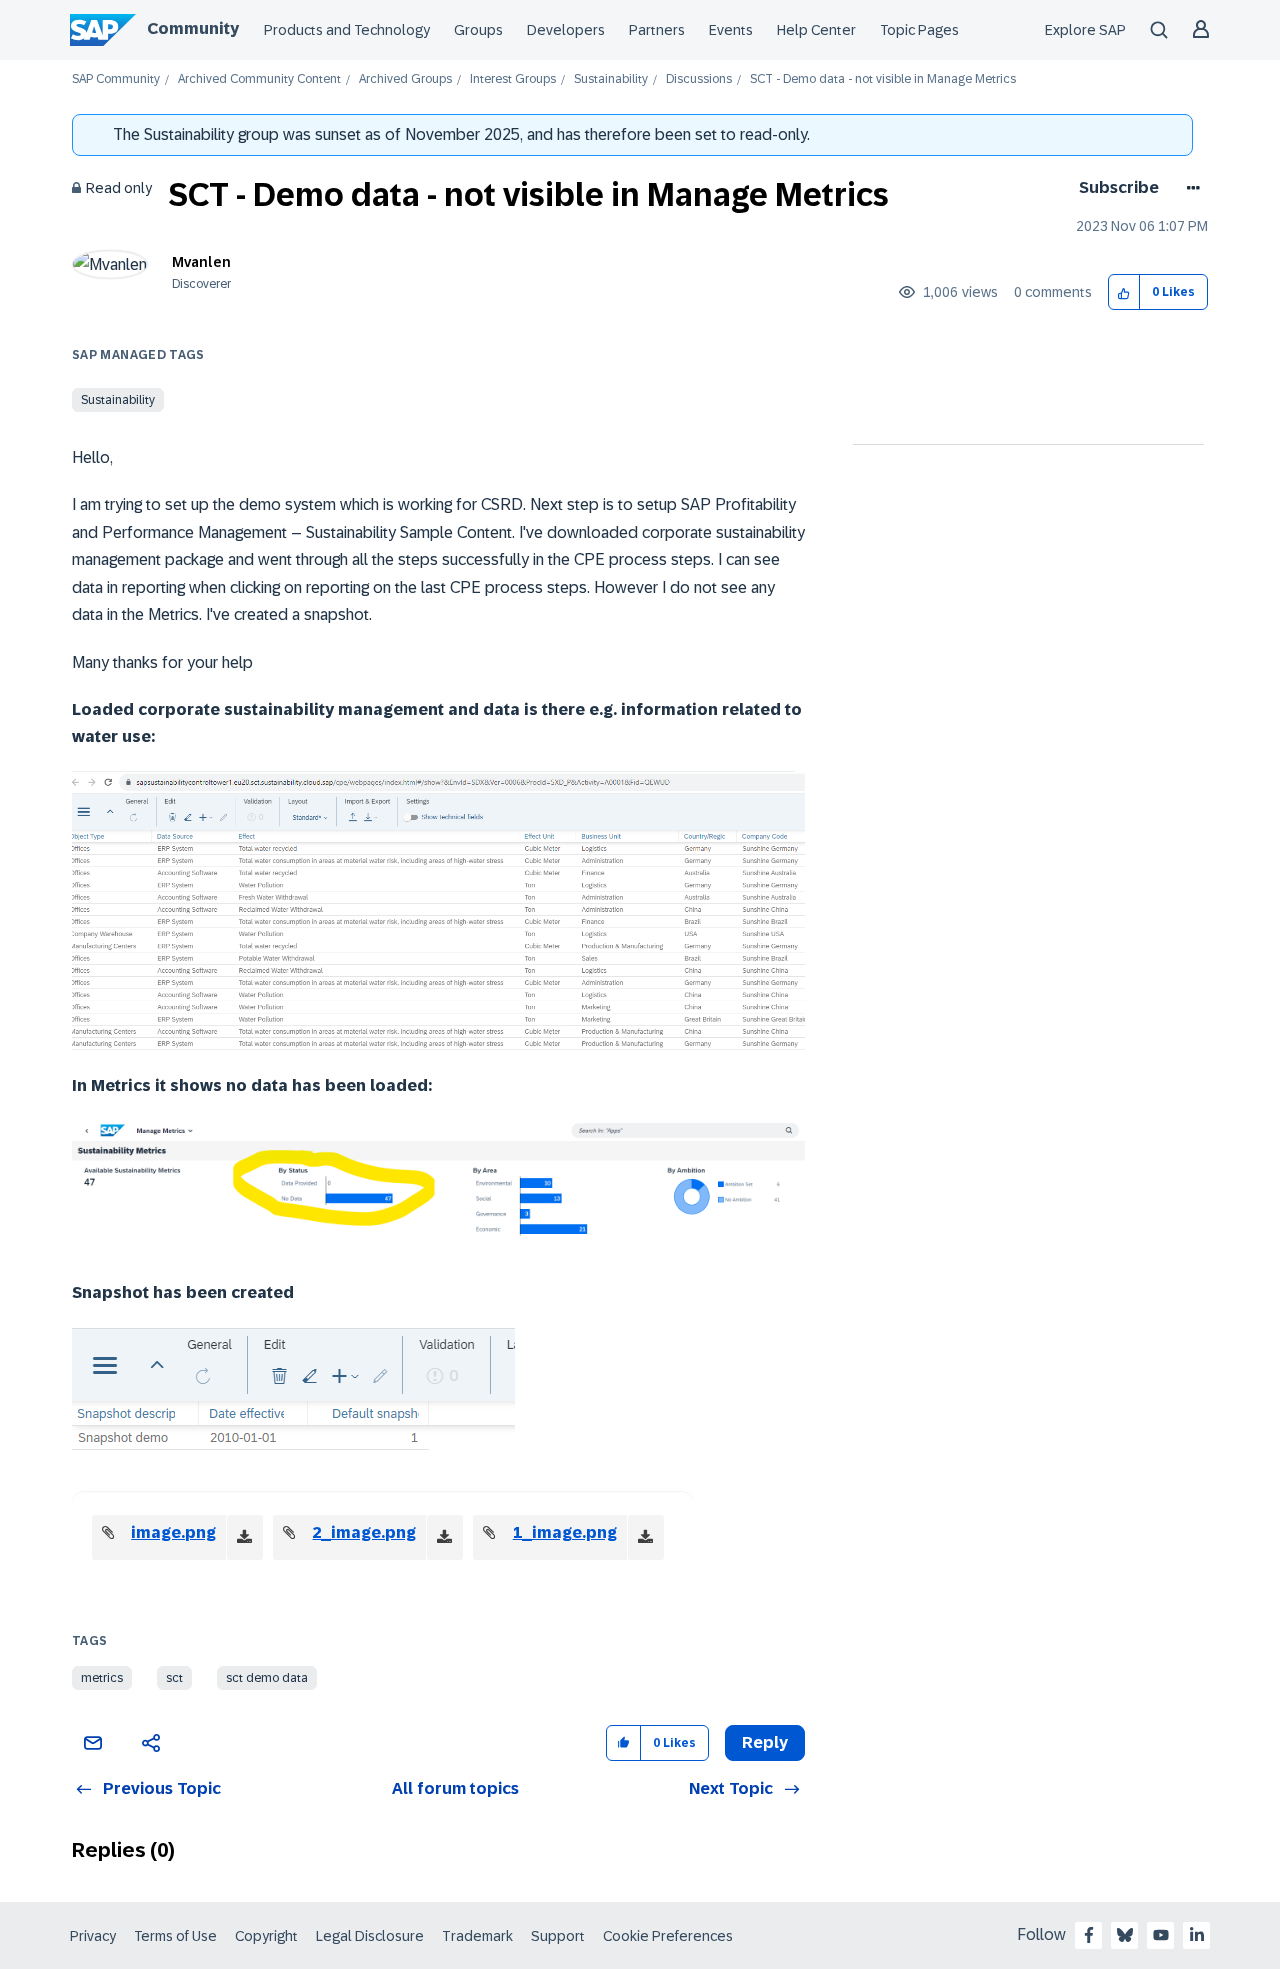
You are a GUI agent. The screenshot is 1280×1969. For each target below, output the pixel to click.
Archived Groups (405, 79)
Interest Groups (513, 79)
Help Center (816, 30)
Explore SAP (1085, 30)
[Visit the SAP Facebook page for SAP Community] (1089, 1935)
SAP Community (116, 79)
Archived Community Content (259, 79)
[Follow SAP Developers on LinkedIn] (1197, 1935)
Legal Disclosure (370, 1936)
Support (558, 1936)
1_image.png (565, 1532)
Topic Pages (919, 30)
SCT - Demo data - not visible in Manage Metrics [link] (883, 79)
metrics (102, 1678)
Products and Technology (347, 30)
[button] (1124, 292)
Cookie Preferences (668, 1936)
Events (731, 30)
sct (174, 1678)
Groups (478, 30)
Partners (657, 30)
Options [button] (1189, 188)
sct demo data (267, 1678)
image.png (173, 1532)
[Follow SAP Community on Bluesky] (1125, 1935)
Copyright (266, 1936)
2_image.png (364, 1532)
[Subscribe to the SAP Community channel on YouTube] (1161, 1935)
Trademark (477, 1936)
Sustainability (611, 79)
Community (193, 28)
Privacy (93, 1936)
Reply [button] (765, 1742)
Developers (566, 30)
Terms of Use (175, 1936)
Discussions (699, 79)
